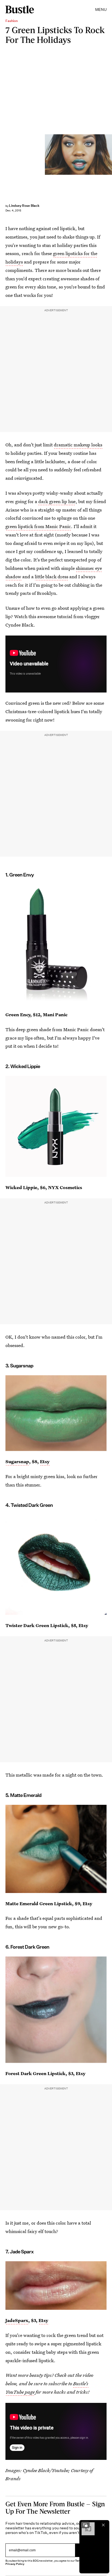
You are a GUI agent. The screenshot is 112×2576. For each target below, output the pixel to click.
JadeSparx (17, 2320)
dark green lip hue (57, 501)
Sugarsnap (17, 1461)
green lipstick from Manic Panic (38, 526)
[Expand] (85, 2525)
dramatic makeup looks (78, 445)
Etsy (45, 1461)
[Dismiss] (103, 2525)
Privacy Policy (15, 2564)
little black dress (52, 576)
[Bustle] (20, 9)
